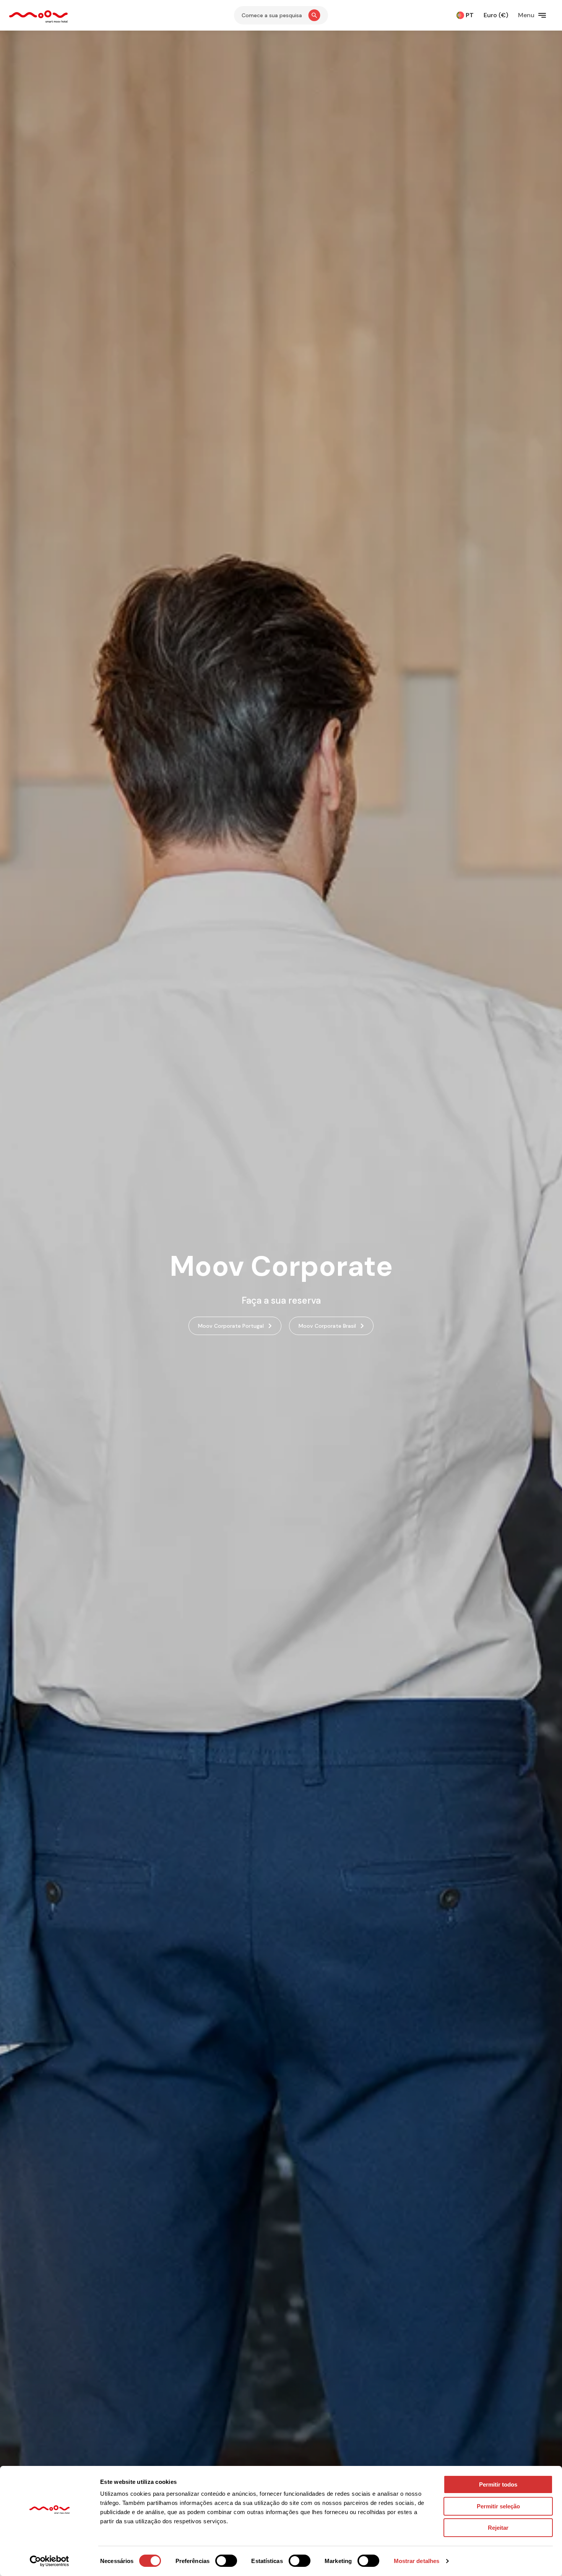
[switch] (226, 2561)
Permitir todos (498, 2484)
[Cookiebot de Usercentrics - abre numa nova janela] (50, 2561)
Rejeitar (498, 2528)
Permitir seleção (498, 2506)
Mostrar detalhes (417, 2561)
